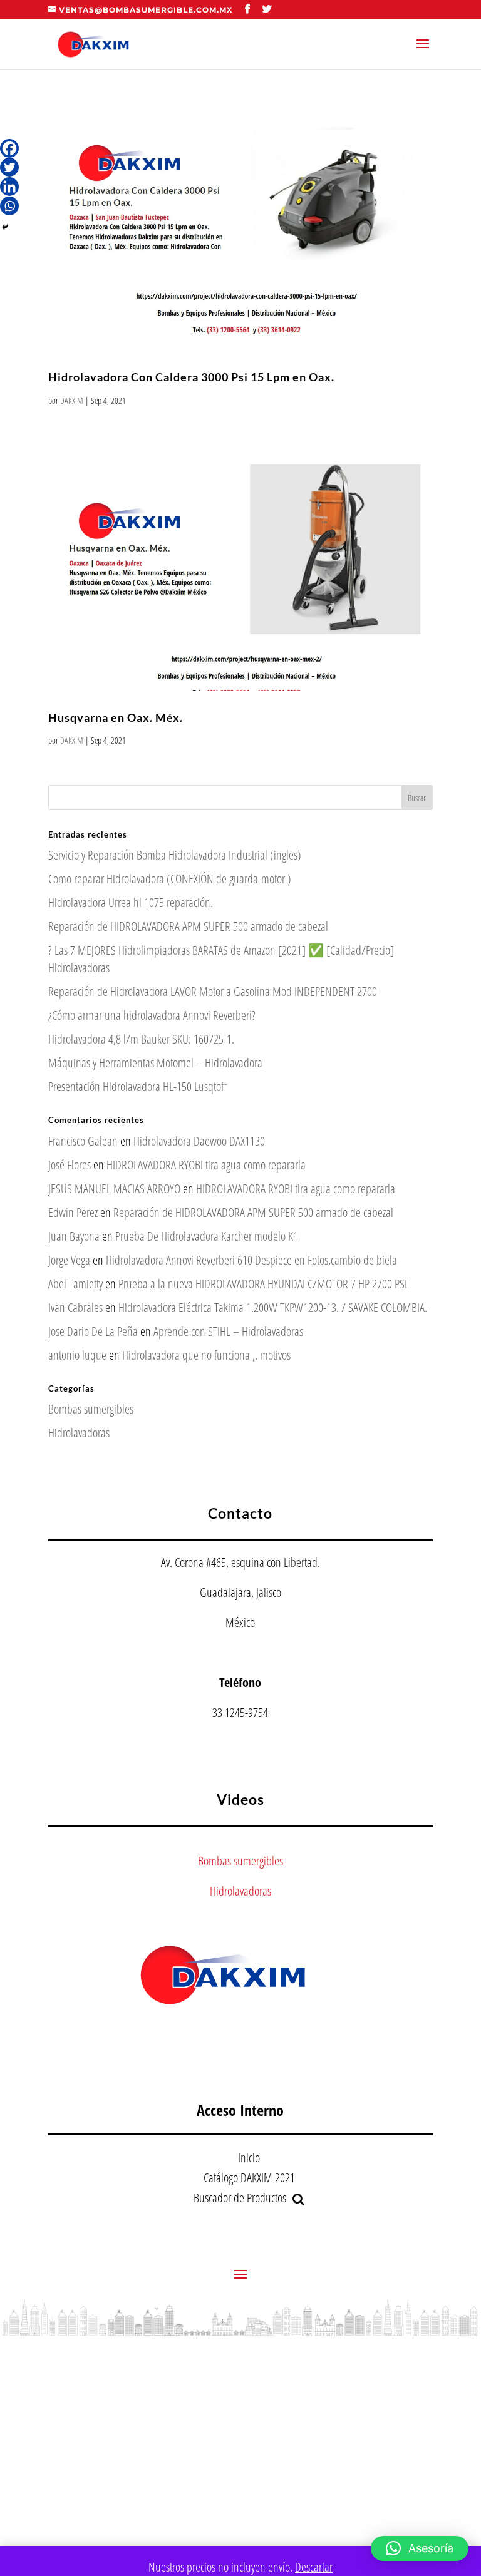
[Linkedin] (9, 187)
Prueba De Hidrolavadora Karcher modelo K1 (207, 1236)
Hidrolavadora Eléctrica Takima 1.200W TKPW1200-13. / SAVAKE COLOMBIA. (273, 1307)
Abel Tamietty (75, 1284)
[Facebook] (9, 148)
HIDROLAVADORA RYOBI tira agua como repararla (206, 1165)
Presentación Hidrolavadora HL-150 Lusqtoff (137, 1086)
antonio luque (77, 1355)
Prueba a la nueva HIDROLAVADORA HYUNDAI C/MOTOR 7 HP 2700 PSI (263, 1284)
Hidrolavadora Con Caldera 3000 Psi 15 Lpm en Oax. (191, 377)
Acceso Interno (240, 2110)
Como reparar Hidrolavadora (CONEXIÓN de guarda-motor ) (170, 879)
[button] (420, 2548)
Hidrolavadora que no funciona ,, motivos (206, 1355)
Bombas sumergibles (91, 1409)
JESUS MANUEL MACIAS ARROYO (114, 1188)
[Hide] (5, 227)
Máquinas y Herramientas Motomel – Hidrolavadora (155, 1063)
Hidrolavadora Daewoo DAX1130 (199, 1141)
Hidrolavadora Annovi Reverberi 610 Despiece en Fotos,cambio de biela (251, 1260)
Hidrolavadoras (79, 1433)
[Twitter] (9, 167)
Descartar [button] (314, 2567)
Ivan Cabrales (75, 1307)
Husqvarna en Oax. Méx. (116, 717)
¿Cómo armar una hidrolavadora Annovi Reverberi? (152, 1015)
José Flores (70, 1165)
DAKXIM (72, 400)
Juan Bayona (74, 1236)
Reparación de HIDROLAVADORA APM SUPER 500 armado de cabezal (188, 926)
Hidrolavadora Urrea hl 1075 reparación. (131, 902)
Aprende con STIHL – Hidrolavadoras (228, 1331)
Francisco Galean (83, 1141)
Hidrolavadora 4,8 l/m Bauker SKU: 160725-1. (141, 1039)
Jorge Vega (69, 1260)
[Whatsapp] (9, 206)
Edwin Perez (73, 1212)
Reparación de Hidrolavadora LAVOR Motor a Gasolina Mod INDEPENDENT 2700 (213, 991)
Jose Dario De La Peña (93, 1331)
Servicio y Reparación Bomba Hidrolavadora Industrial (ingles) (175, 855)
